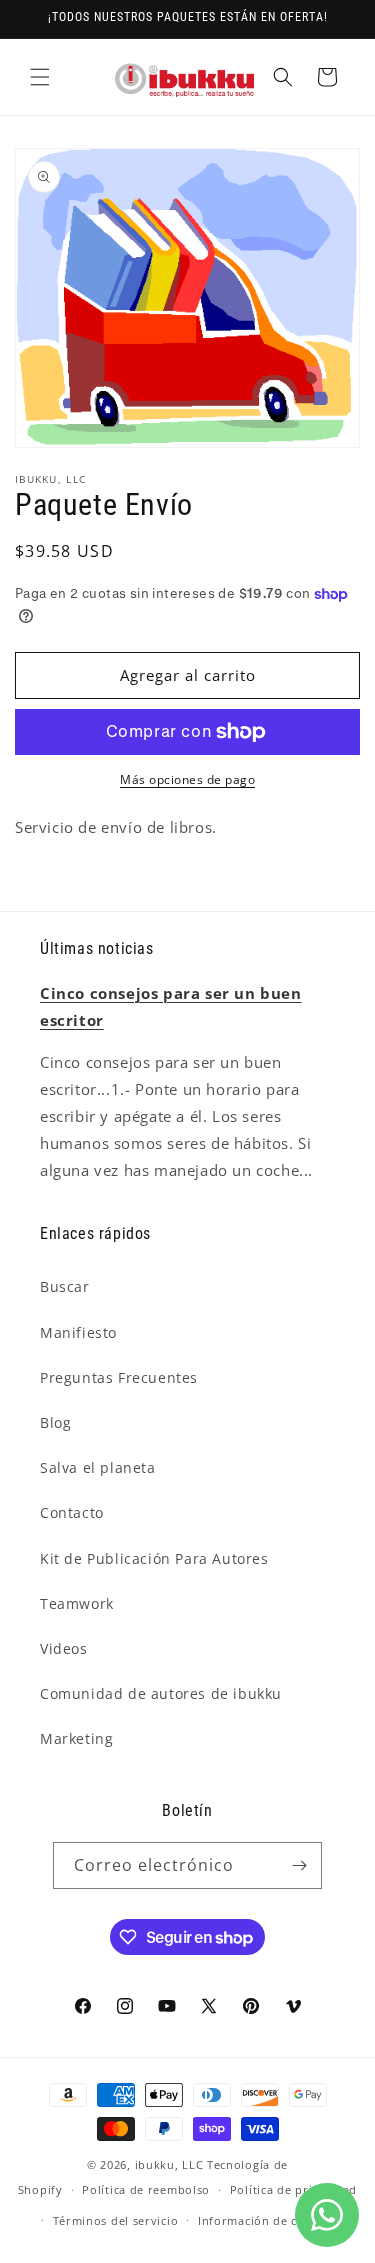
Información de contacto (270, 2220)
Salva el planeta (98, 1467)
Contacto (72, 1512)
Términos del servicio (116, 2220)
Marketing (76, 1738)
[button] (40, 77)
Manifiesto (78, 1332)
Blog (55, 1422)
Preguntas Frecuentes (119, 1377)
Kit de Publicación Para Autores (154, 1558)
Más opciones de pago (187, 779)
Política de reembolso (146, 2189)
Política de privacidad (293, 2189)
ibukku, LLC (169, 2164)
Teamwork (77, 1603)
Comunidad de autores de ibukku (161, 1693)
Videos (64, 1648)
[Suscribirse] (299, 1865)
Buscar (65, 1286)
